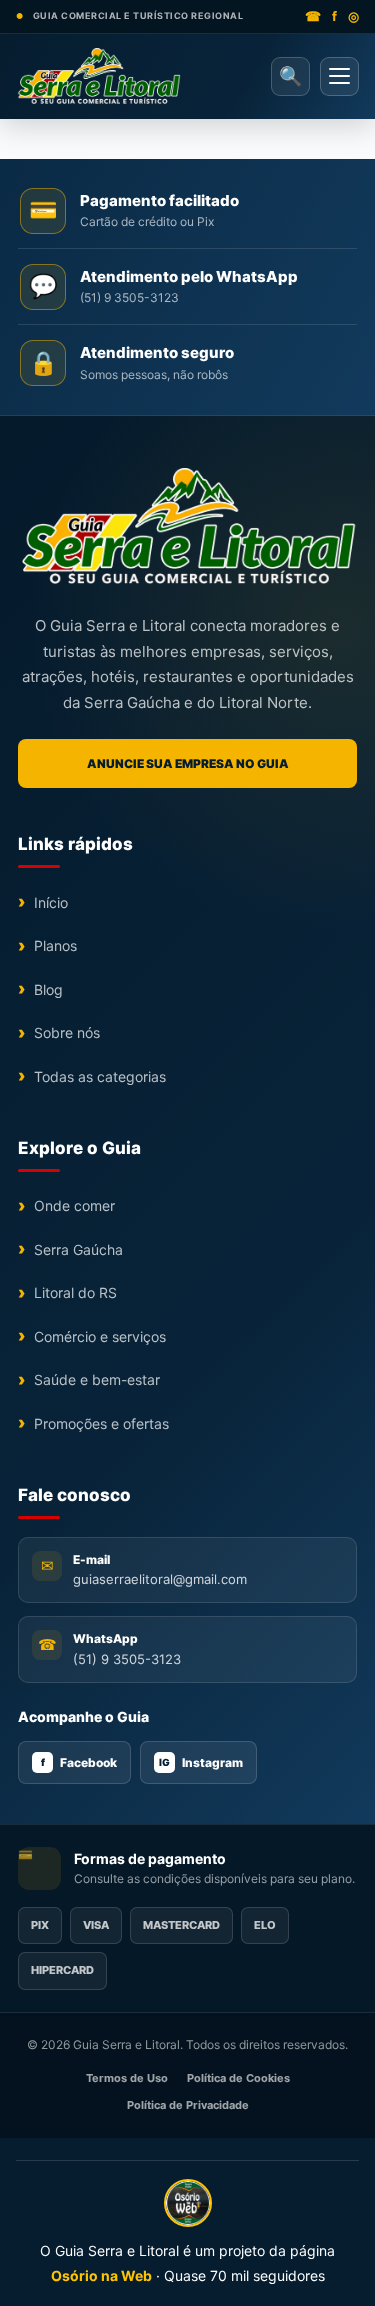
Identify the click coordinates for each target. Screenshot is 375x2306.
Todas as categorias (100, 1076)
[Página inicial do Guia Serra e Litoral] (98, 76)
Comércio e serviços (100, 1336)
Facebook (79, 1762)
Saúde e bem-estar (97, 1379)
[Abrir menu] (339, 76)
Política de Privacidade (188, 2105)
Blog (48, 989)
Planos (55, 945)
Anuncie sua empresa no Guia (188, 763)
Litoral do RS (75, 1292)
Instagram (201, 1762)
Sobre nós (67, 1032)
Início (51, 902)
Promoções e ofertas (101, 1423)
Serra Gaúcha (78, 1249)
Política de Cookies (238, 2078)
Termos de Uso (127, 2078)
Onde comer (74, 1205)
